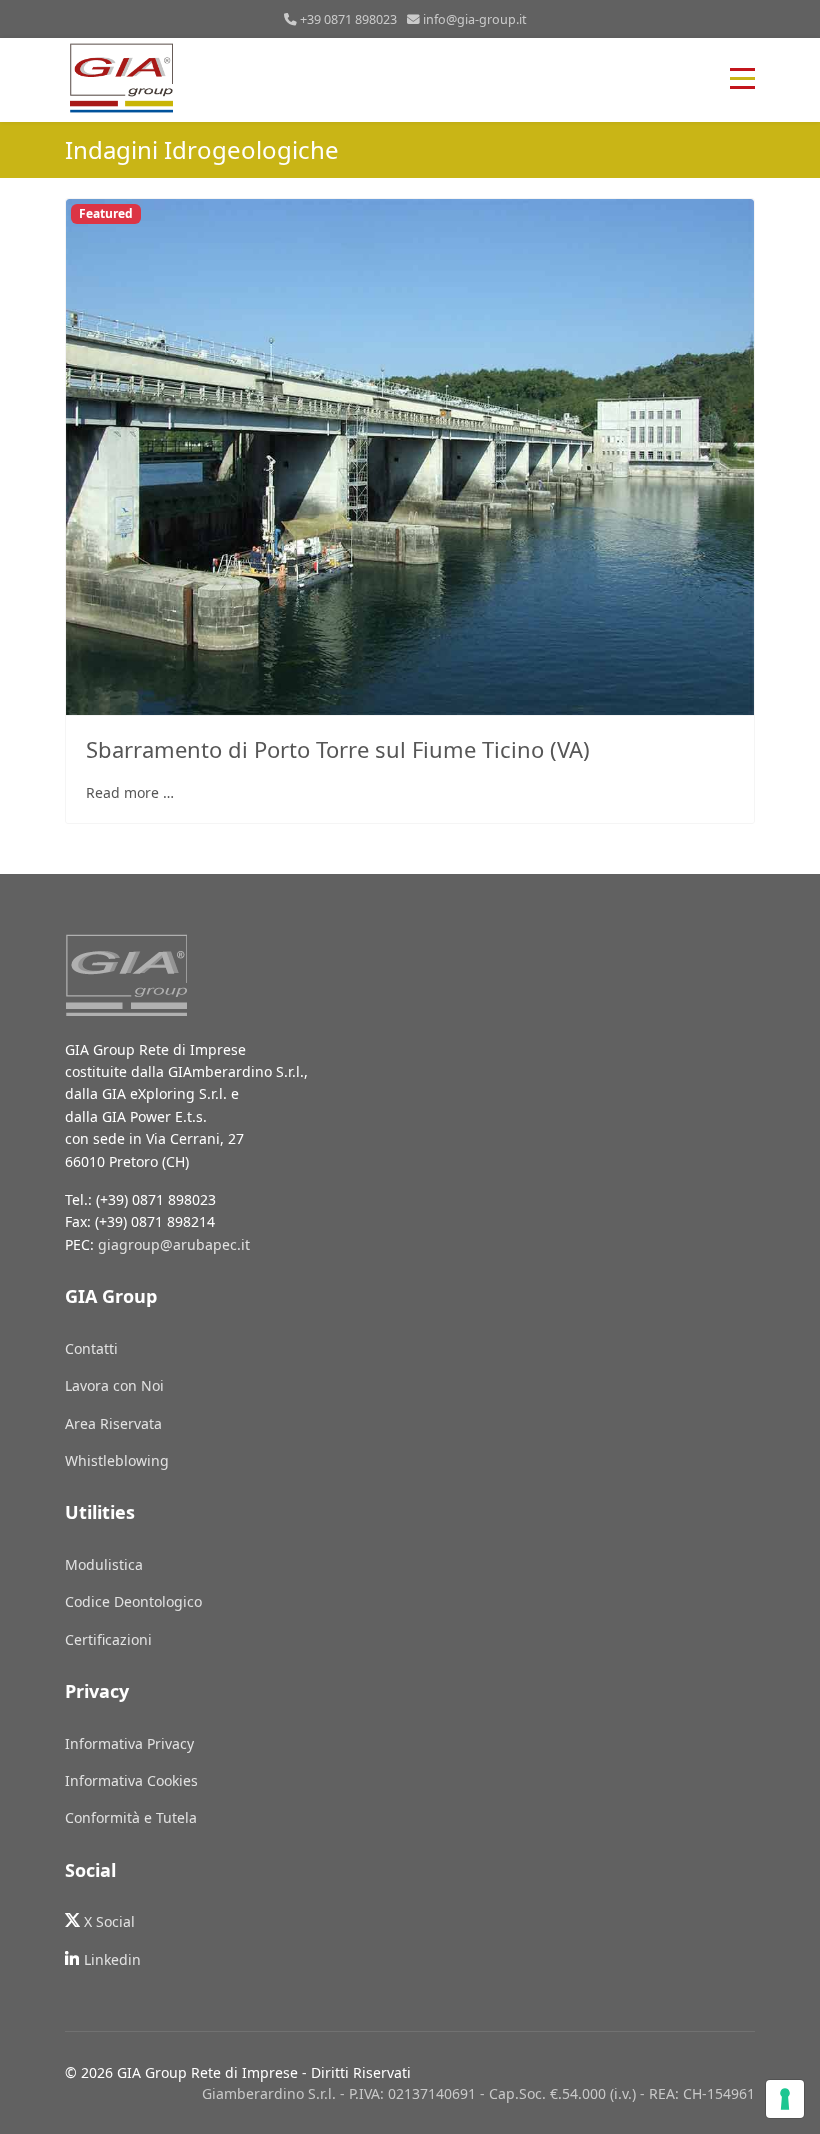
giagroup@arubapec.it (174, 1244)
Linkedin (112, 1959)
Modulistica (104, 1564)
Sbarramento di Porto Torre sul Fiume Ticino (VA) (338, 749)
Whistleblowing (117, 1460)
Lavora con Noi (114, 1385)
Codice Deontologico (133, 1601)
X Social (109, 1921)
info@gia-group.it (475, 19)
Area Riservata (113, 1423)
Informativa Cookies (131, 1780)
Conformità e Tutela (131, 1817)
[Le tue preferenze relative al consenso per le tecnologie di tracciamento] (785, 2099)
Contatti (91, 1348)
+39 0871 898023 (348, 19)
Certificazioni (108, 1639)
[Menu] (742, 78)
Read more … (130, 792)
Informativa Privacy (129, 1743)
